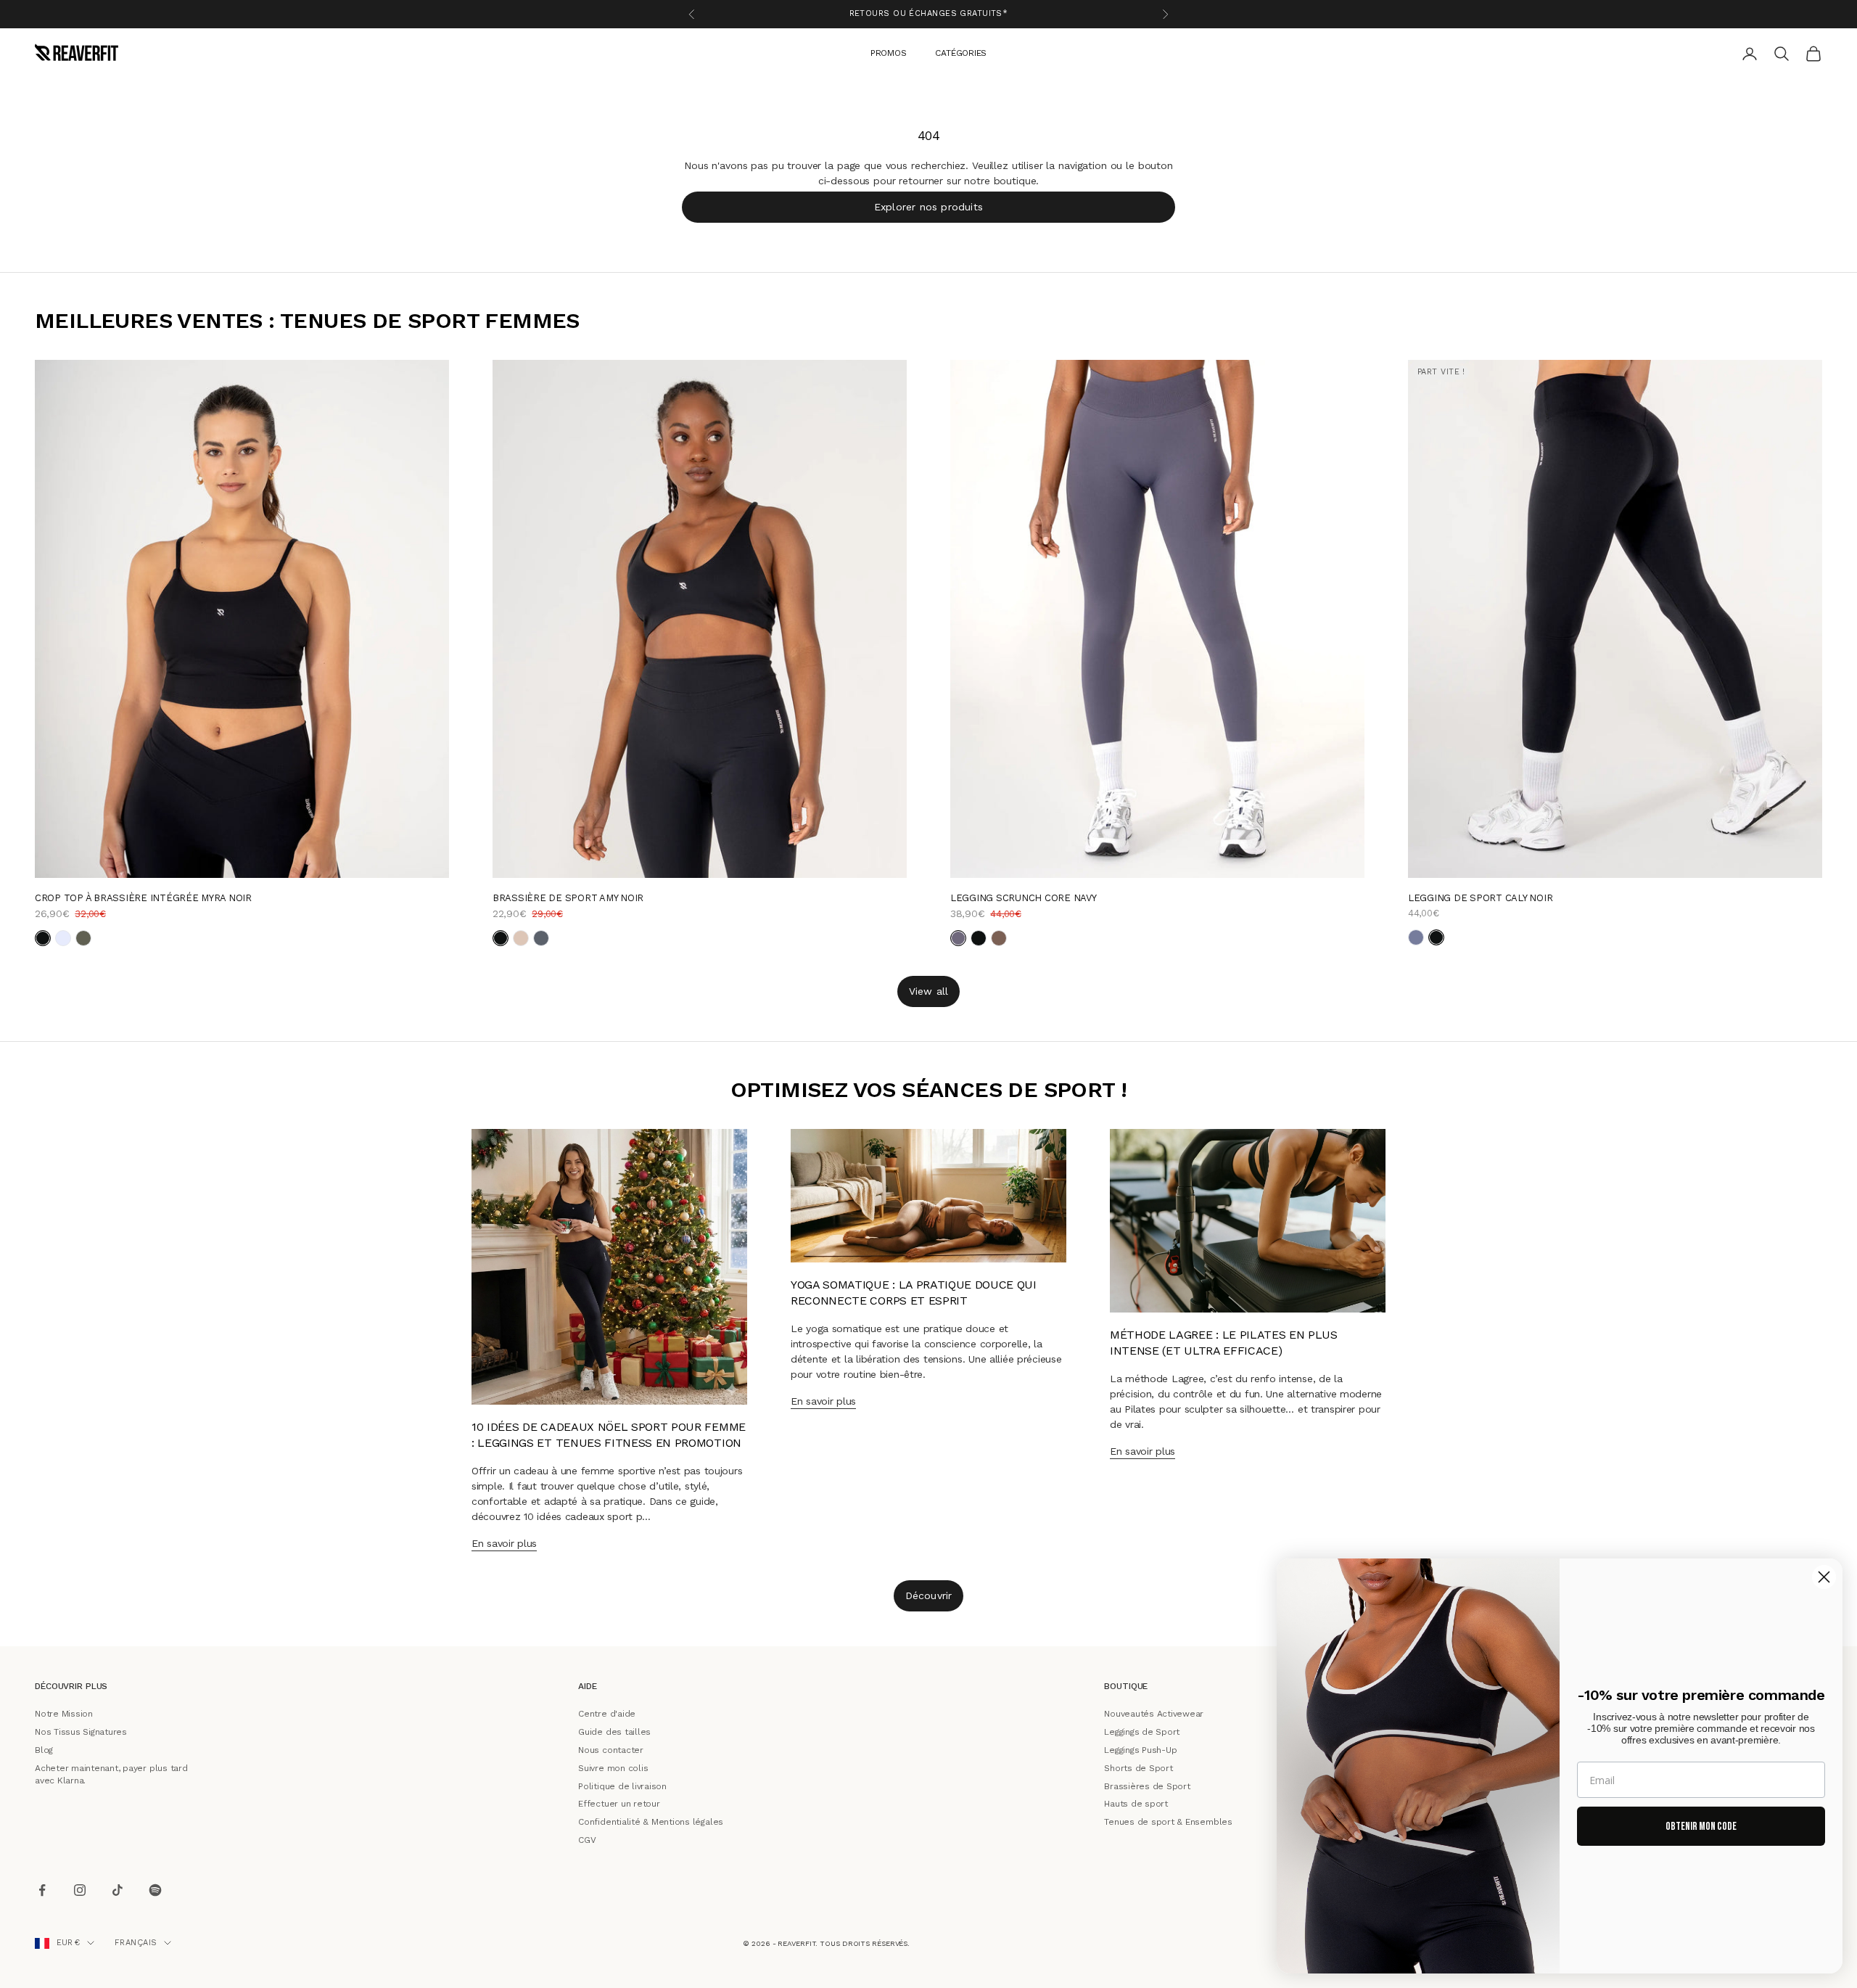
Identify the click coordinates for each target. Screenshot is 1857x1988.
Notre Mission (64, 1714)
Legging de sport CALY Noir (1480, 897)
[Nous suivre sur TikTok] (118, 1890)
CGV (587, 1840)
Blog (44, 1750)
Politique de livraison (622, 1786)
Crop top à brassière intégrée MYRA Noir (143, 897)
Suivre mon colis (613, 1767)
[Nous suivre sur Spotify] (155, 1890)
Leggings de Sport (1142, 1732)
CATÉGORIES (961, 52)
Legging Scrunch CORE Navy (1024, 897)
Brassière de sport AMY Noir (568, 897)
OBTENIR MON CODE (1701, 1827)
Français (136, 1943)
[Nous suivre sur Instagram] (80, 1890)
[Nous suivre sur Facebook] (42, 1890)
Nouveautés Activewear (1154, 1714)
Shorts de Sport (1138, 1767)
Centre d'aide (607, 1714)
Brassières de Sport (1147, 1786)
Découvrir (929, 1595)
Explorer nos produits (928, 206)
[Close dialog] (1824, 1577)
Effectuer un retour (619, 1804)
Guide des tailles (614, 1732)
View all (929, 990)
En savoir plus (504, 1543)
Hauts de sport (1136, 1804)
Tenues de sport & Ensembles (1168, 1822)
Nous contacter (611, 1750)
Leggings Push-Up (1140, 1750)
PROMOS (889, 52)
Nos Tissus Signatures (81, 1732)
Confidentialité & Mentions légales (651, 1822)
